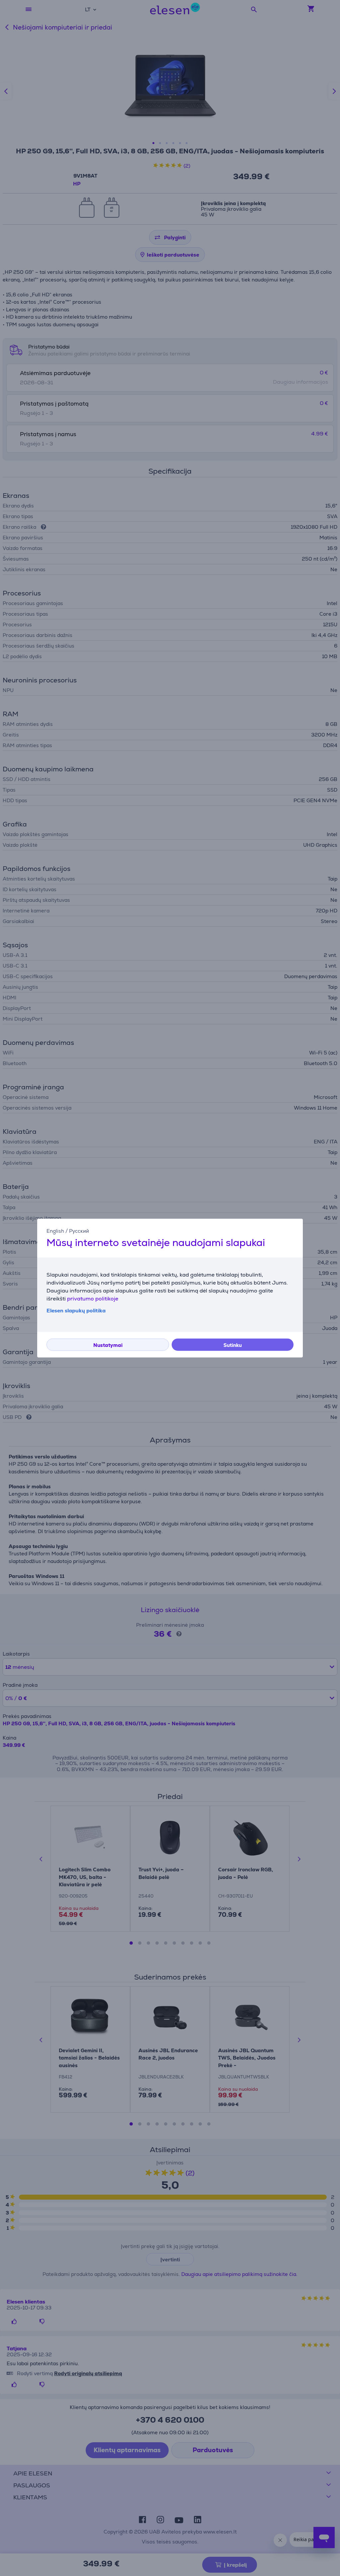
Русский (79, 1231)
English (55, 1231)
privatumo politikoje (93, 1299)
